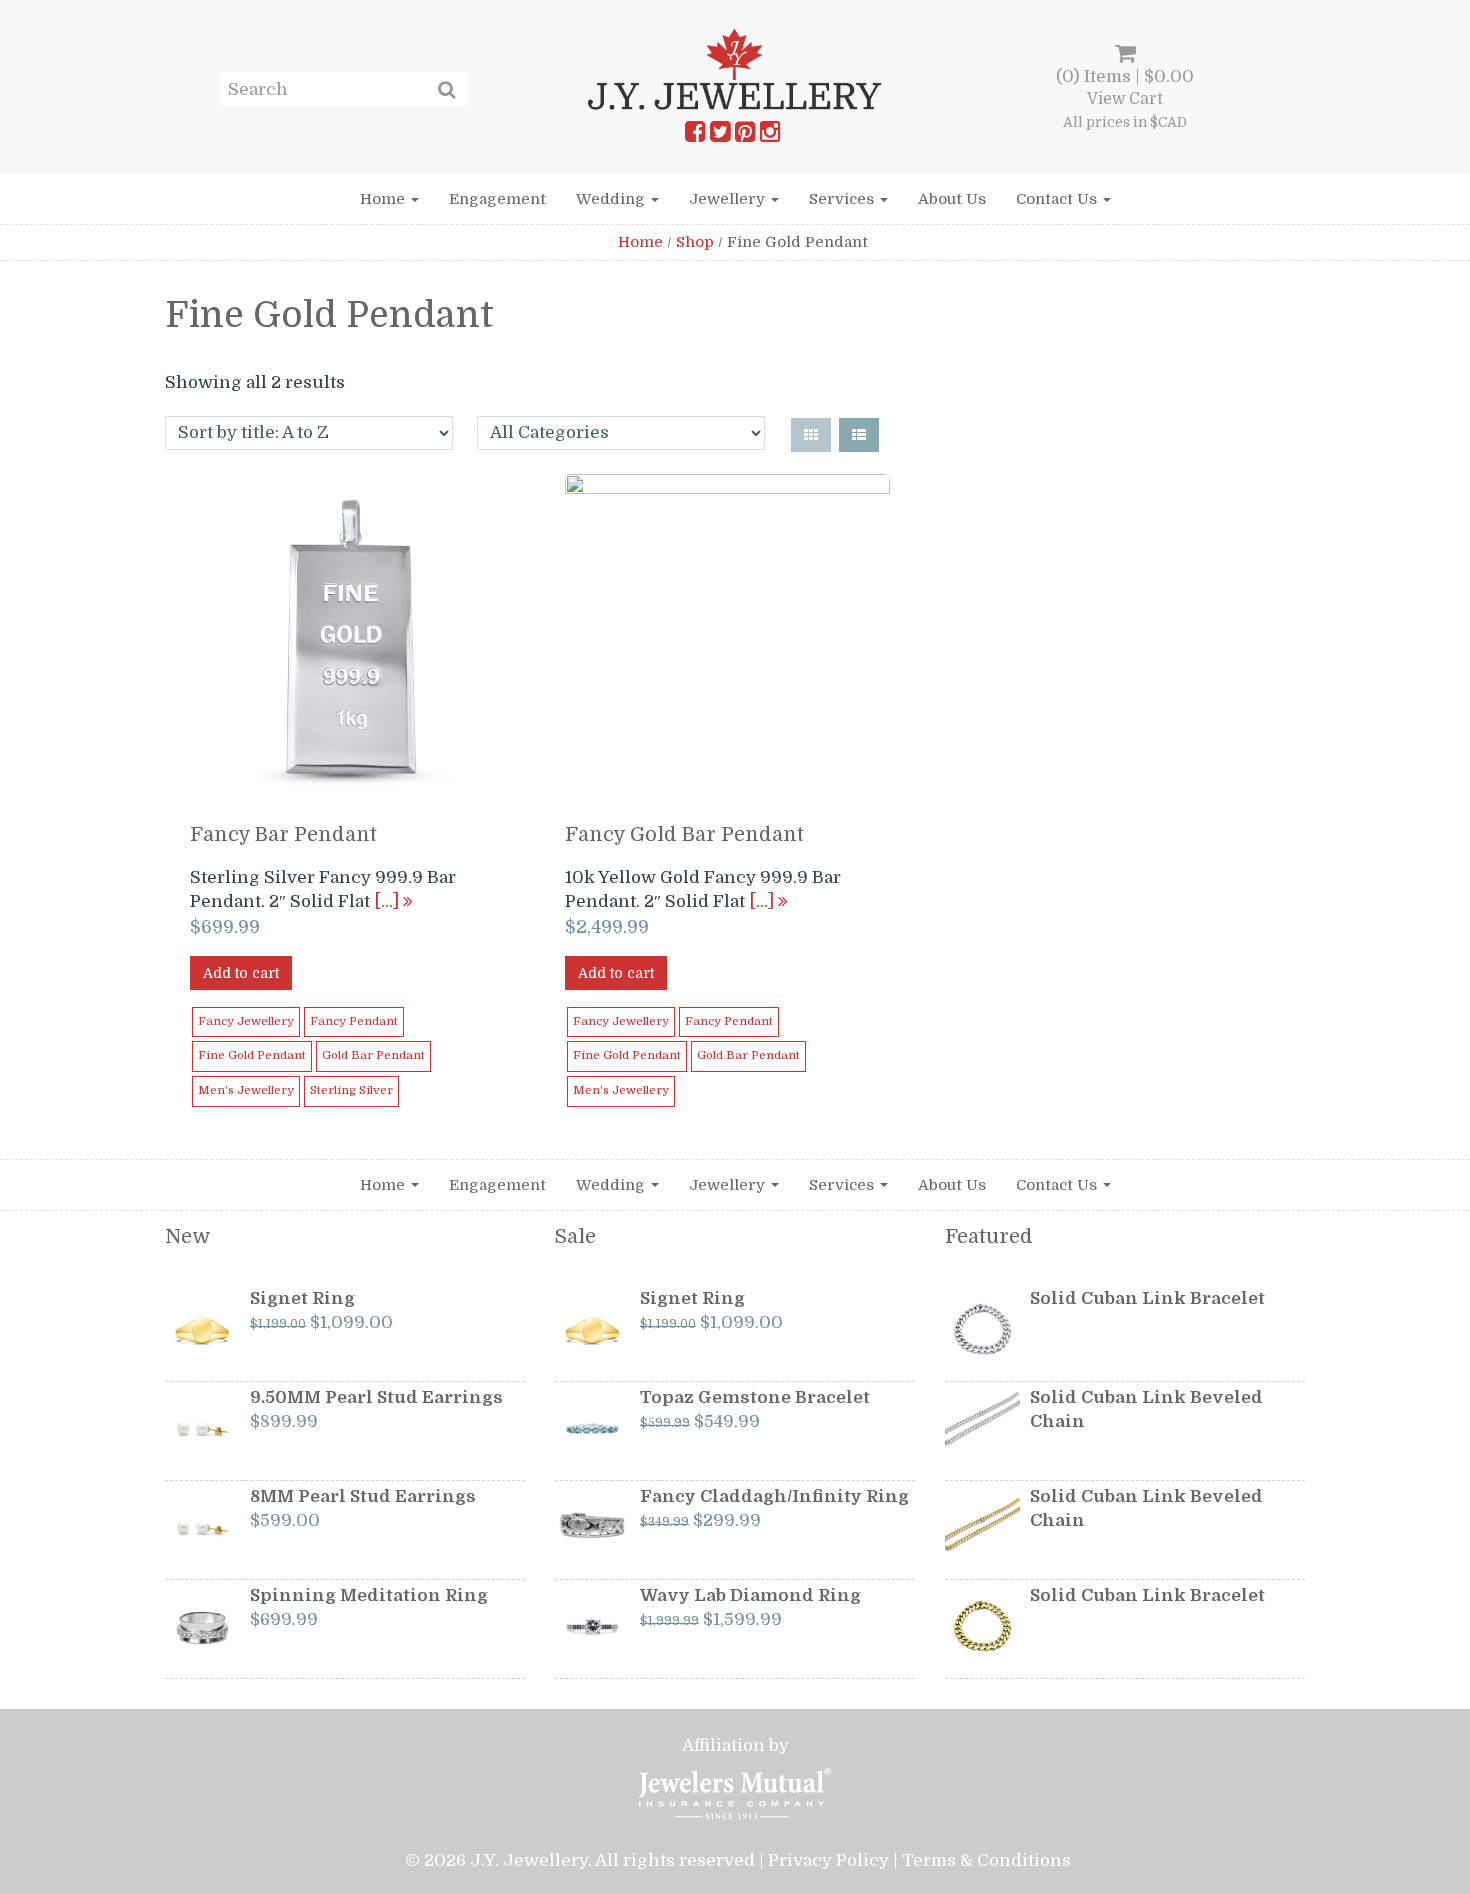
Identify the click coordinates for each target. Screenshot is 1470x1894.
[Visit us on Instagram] (770, 136)
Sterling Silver (351, 1090)
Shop (695, 242)
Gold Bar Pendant (373, 1055)
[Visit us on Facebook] (695, 136)
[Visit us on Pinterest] (745, 136)
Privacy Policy (828, 1860)
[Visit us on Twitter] (720, 136)
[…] (388, 901)
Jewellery (729, 199)
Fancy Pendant (354, 1021)
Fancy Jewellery (246, 1021)
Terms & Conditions (986, 1860)
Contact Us (1058, 199)
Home (384, 199)
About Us (952, 199)
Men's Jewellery (246, 1090)
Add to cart (241, 973)
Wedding (612, 199)
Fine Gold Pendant (252, 1055)
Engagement (497, 199)
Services (843, 199)
